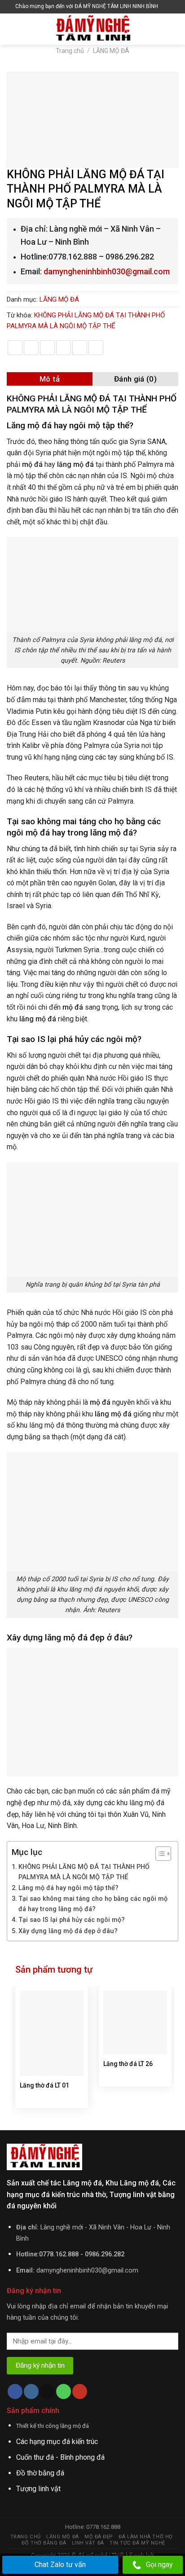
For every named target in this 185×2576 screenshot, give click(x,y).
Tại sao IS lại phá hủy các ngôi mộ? (72, 1920)
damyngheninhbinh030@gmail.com (107, 271)
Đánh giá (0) (135, 379)
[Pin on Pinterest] (80, 348)
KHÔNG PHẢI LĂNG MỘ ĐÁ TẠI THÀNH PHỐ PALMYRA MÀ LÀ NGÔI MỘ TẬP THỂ (84, 1872)
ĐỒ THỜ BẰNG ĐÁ (44, 2543)
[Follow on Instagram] (31, 2391)
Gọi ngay (159, 2565)
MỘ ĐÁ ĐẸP (99, 2537)
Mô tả (50, 379)
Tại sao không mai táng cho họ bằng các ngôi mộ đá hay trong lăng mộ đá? (93, 1904)
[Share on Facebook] (31, 348)
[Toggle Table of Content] (159, 1854)
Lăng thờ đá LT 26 (128, 2064)
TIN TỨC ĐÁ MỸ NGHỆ (137, 2543)
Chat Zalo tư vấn (60, 2565)
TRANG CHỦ (26, 2537)
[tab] (50, 379)
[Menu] (12, 29)
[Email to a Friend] (64, 348)
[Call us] (64, 2391)
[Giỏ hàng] (167, 7)
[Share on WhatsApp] (15, 348)
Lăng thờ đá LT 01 (44, 2085)
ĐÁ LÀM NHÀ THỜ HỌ (145, 2537)
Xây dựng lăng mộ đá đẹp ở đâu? (68, 1931)
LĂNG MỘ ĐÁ (111, 51)
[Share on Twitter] (47, 348)
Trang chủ (70, 51)
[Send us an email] (47, 2391)
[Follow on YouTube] (80, 2391)
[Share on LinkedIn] (96, 348)
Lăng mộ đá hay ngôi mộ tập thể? (68, 1888)
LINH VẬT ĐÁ (88, 2543)
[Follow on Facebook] (15, 2391)
